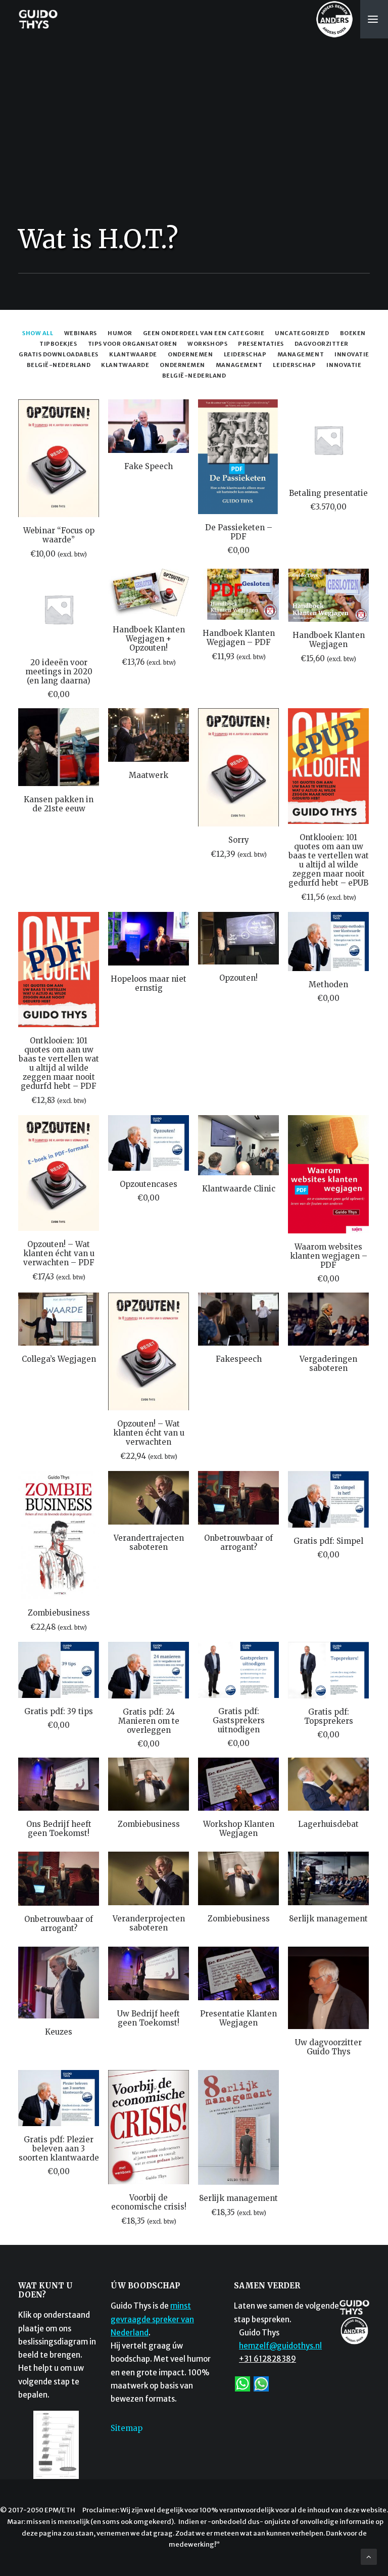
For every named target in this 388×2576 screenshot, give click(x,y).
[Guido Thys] (38, 19)
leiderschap (245, 354)
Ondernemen (182, 365)
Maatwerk (149, 775)
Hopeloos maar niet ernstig (149, 983)
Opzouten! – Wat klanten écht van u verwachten (149, 1433)
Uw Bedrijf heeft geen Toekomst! (149, 2018)
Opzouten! (238, 978)
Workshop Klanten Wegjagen (239, 1829)
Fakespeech (239, 1359)
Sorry (239, 840)
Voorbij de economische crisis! (149, 2202)
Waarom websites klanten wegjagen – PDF (329, 1256)
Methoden (328, 984)
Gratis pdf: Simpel (328, 1541)
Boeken (353, 333)
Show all (38, 333)
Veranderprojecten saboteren (149, 1923)
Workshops (207, 344)
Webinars (81, 333)
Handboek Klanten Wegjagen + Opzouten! (149, 639)
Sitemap (127, 2428)
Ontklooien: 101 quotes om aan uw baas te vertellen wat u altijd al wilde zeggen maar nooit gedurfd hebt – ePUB (329, 860)
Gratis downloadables (59, 354)
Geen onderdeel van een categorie (204, 333)
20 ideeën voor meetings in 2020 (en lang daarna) (59, 672)
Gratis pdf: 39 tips (59, 1711)
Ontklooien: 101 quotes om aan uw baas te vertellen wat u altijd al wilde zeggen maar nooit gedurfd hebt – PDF (59, 1063)
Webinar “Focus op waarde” (59, 535)
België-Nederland (194, 376)
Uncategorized (302, 333)
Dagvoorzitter (322, 344)
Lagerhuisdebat (328, 1824)
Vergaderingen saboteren (328, 1364)
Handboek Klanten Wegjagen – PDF (239, 638)
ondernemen (190, 354)
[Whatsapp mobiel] (243, 2383)
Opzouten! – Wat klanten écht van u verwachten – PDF (59, 1253)
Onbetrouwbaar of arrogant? (238, 1543)
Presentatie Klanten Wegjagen (238, 2018)
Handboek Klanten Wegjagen (329, 640)
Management (239, 365)
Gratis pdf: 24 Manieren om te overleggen (149, 1721)
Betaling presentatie (328, 493)
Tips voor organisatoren (133, 344)
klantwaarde (133, 354)
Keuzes (59, 2032)
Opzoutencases (149, 1184)
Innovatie (344, 365)
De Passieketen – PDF (239, 532)
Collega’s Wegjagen (59, 1359)
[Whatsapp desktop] (261, 2383)
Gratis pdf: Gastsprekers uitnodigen (239, 1720)
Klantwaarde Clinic (239, 1189)
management (301, 354)
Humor (120, 333)
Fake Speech (149, 466)
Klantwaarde (125, 365)
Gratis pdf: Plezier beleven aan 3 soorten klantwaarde (59, 2149)
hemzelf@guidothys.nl (280, 2346)
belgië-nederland (59, 365)
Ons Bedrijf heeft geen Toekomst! (59, 1829)
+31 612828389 (268, 2359)
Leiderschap (294, 365)
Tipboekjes (58, 344)
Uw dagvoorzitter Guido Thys (328, 2047)
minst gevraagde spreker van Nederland (152, 2319)
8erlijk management (328, 1919)
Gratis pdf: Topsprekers (329, 1716)
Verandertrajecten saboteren (149, 1543)
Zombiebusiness (59, 1613)
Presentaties (261, 344)
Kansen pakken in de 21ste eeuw (59, 804)
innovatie (352, 354)
